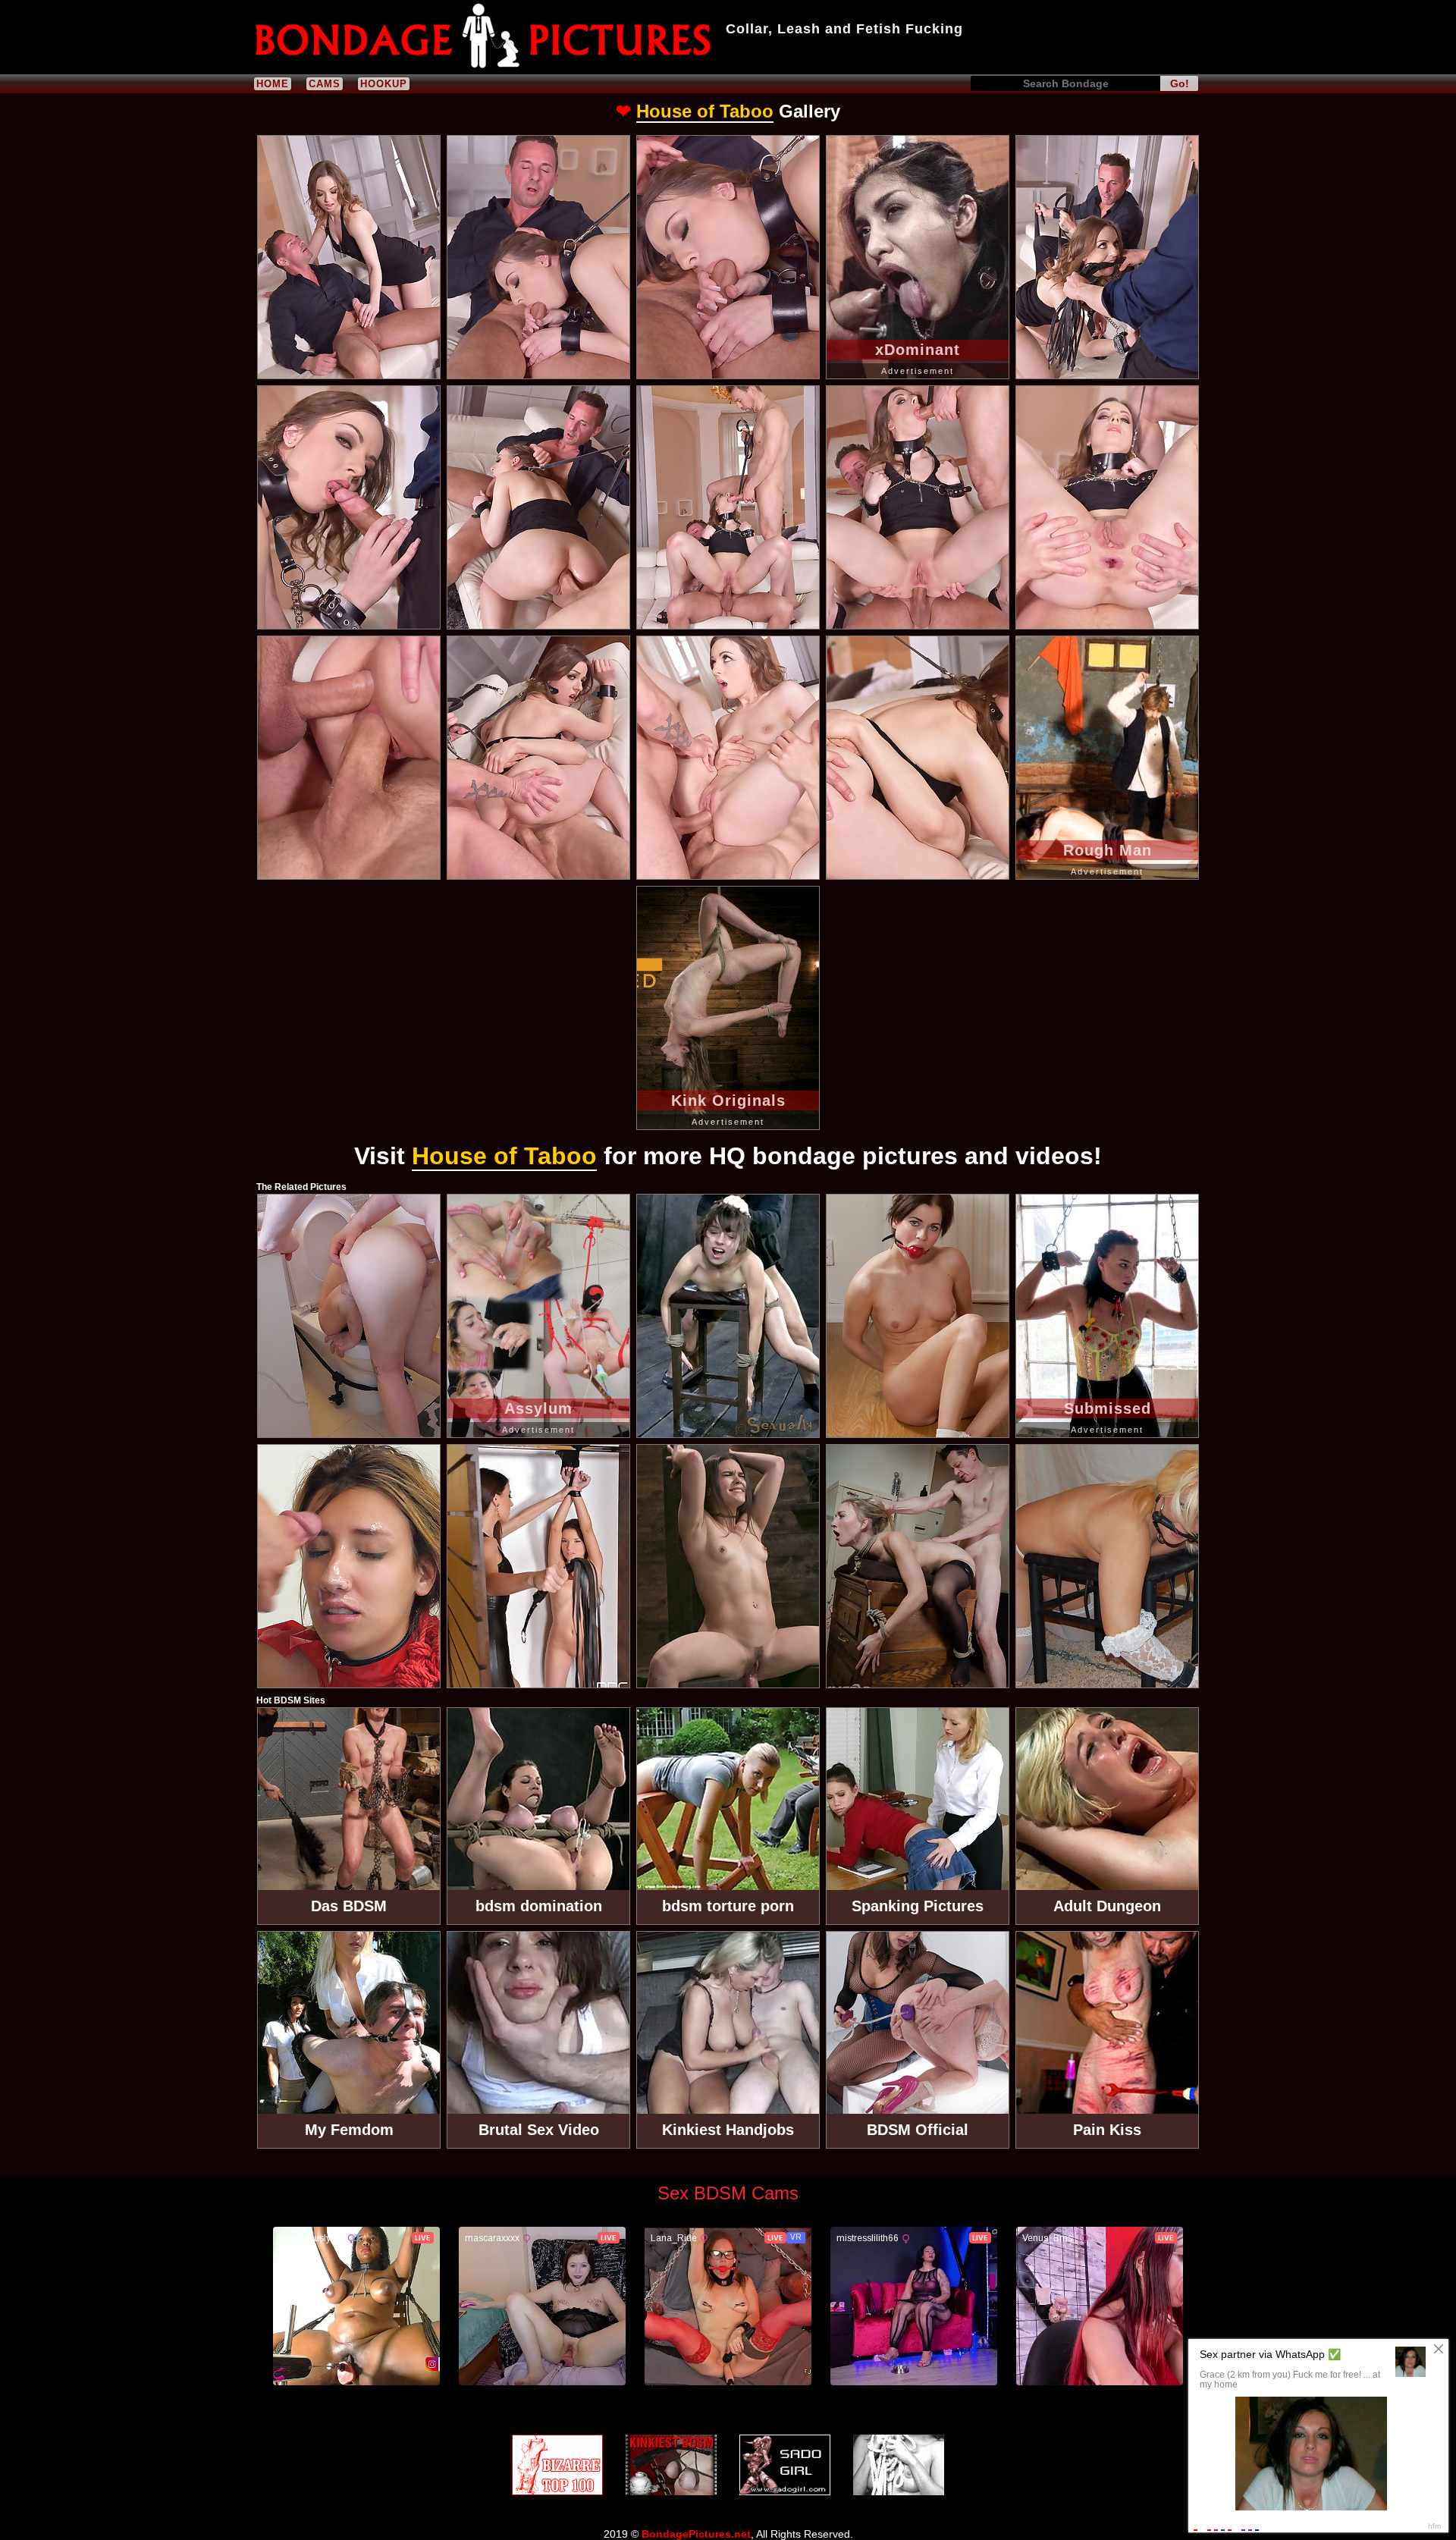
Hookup (384, 84)
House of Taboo (705, 111)
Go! (1180, 83)
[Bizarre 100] (557, 2465)
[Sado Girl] (785, 2465)
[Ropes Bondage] (899, 2465)
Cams (325, 84)
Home (273, 84)
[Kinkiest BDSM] (671, 2465)
